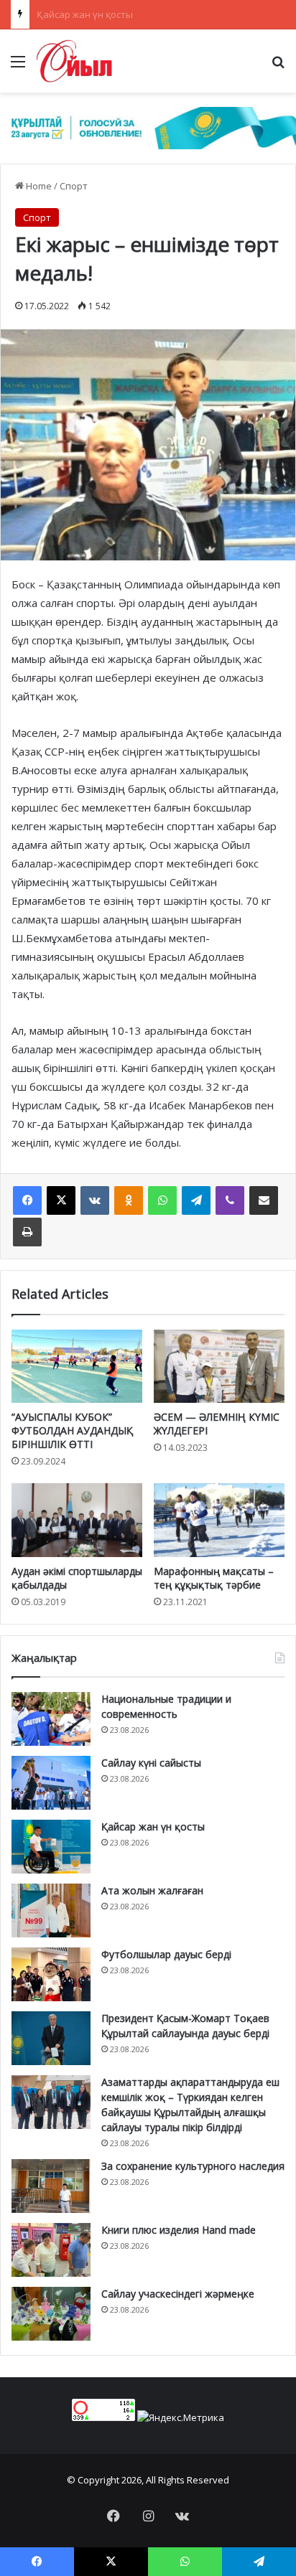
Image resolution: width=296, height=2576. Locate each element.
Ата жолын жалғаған (84, 14)
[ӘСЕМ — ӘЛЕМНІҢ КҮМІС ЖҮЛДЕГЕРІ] (219, 1367)
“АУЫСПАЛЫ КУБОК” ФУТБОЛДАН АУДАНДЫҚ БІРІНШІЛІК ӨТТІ (72, 1430)
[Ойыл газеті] (74, 61)
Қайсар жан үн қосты (153, 1827)
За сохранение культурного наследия (193, 2166)
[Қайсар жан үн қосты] (51, 1847)
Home (38, 186)
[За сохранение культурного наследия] (51, 2186)
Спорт (74, 186)
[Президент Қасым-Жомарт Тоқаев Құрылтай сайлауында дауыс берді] (51, 2038)
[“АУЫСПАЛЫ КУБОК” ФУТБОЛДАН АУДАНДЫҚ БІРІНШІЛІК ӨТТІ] (77, 1366)
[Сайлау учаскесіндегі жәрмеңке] (51, 2314)
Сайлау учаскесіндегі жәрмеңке (178, 2294)
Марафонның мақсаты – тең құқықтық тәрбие (214, 1578)
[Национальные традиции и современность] (51, 1719)
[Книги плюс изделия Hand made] (51, 2250)
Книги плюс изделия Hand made (179, 2230)
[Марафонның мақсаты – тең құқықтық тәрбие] (219, 1520)
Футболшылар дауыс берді (166, 1954)
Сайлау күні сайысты (151, 1763)
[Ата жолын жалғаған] (51, 1910)
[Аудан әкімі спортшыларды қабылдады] (77, 1520)
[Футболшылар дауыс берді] (51, 1974)
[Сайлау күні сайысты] (51, 1783)
